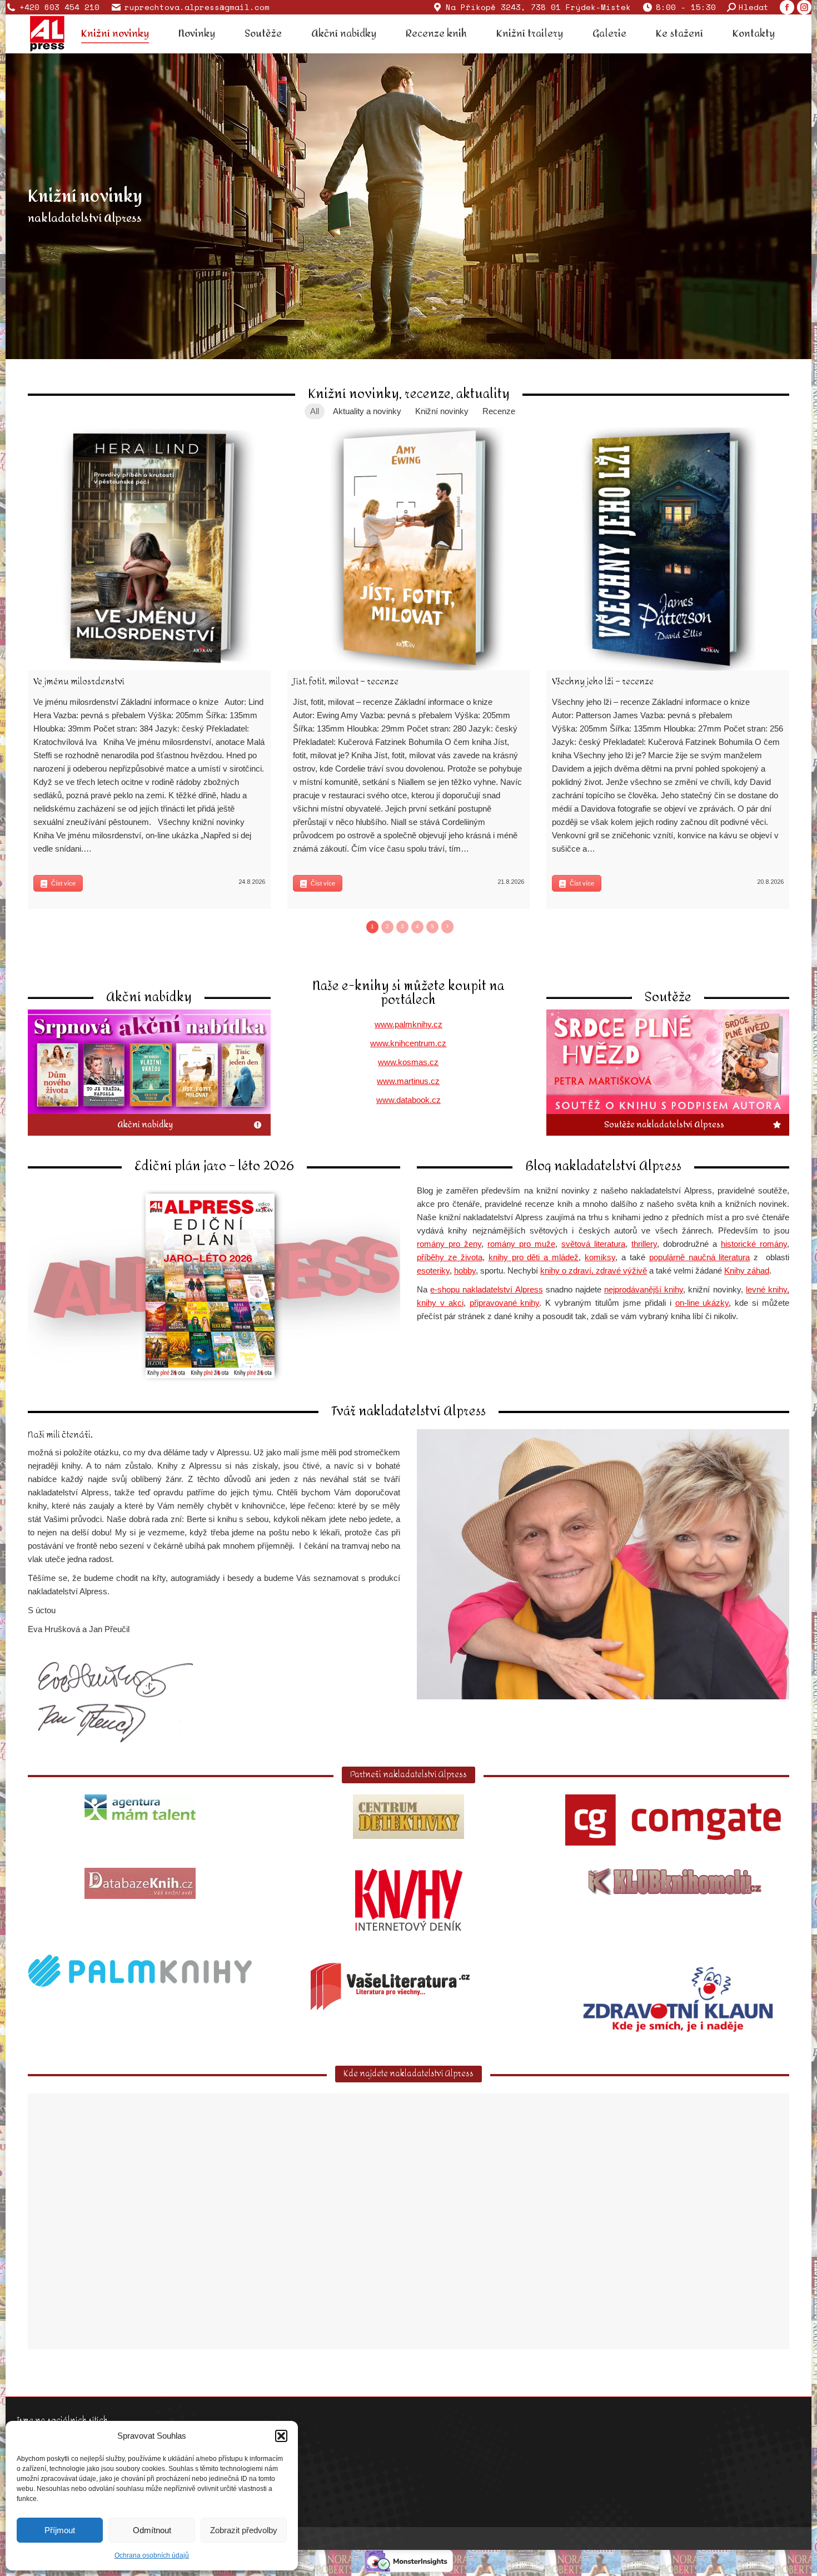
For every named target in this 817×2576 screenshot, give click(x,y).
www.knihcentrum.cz (408, 1043)
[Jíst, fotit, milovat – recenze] (409, 549)
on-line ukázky (702, 1303)
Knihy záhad (747, 1270)
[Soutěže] (668, 1073)
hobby (465, 1270)
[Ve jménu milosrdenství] (149, 549)
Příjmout (60, 2530)
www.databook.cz (409, 1100)
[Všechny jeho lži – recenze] (668, 549)
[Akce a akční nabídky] (149, 1073)
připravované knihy (505, 1303)
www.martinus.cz (408, 1081)
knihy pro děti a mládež (534, 1257)
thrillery (644, 1244)
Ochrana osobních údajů (152, 2555)
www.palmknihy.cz (409, 1024)
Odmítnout (152, 2530)
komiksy (600, 1257)
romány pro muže (521, 1244)
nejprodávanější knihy (644, 1289)
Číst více (63, 883)
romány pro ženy (449, 1244)
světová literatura (593, 1244)
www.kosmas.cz (408, 1062)
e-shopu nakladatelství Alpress (486, 1289)
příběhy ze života (450, 1257)
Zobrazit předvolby (244, 2530)
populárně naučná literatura (700, 1257)
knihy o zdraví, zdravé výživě (594, 1270)
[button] (281, 2436)
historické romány (754, 1244)
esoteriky (433, 1270)
